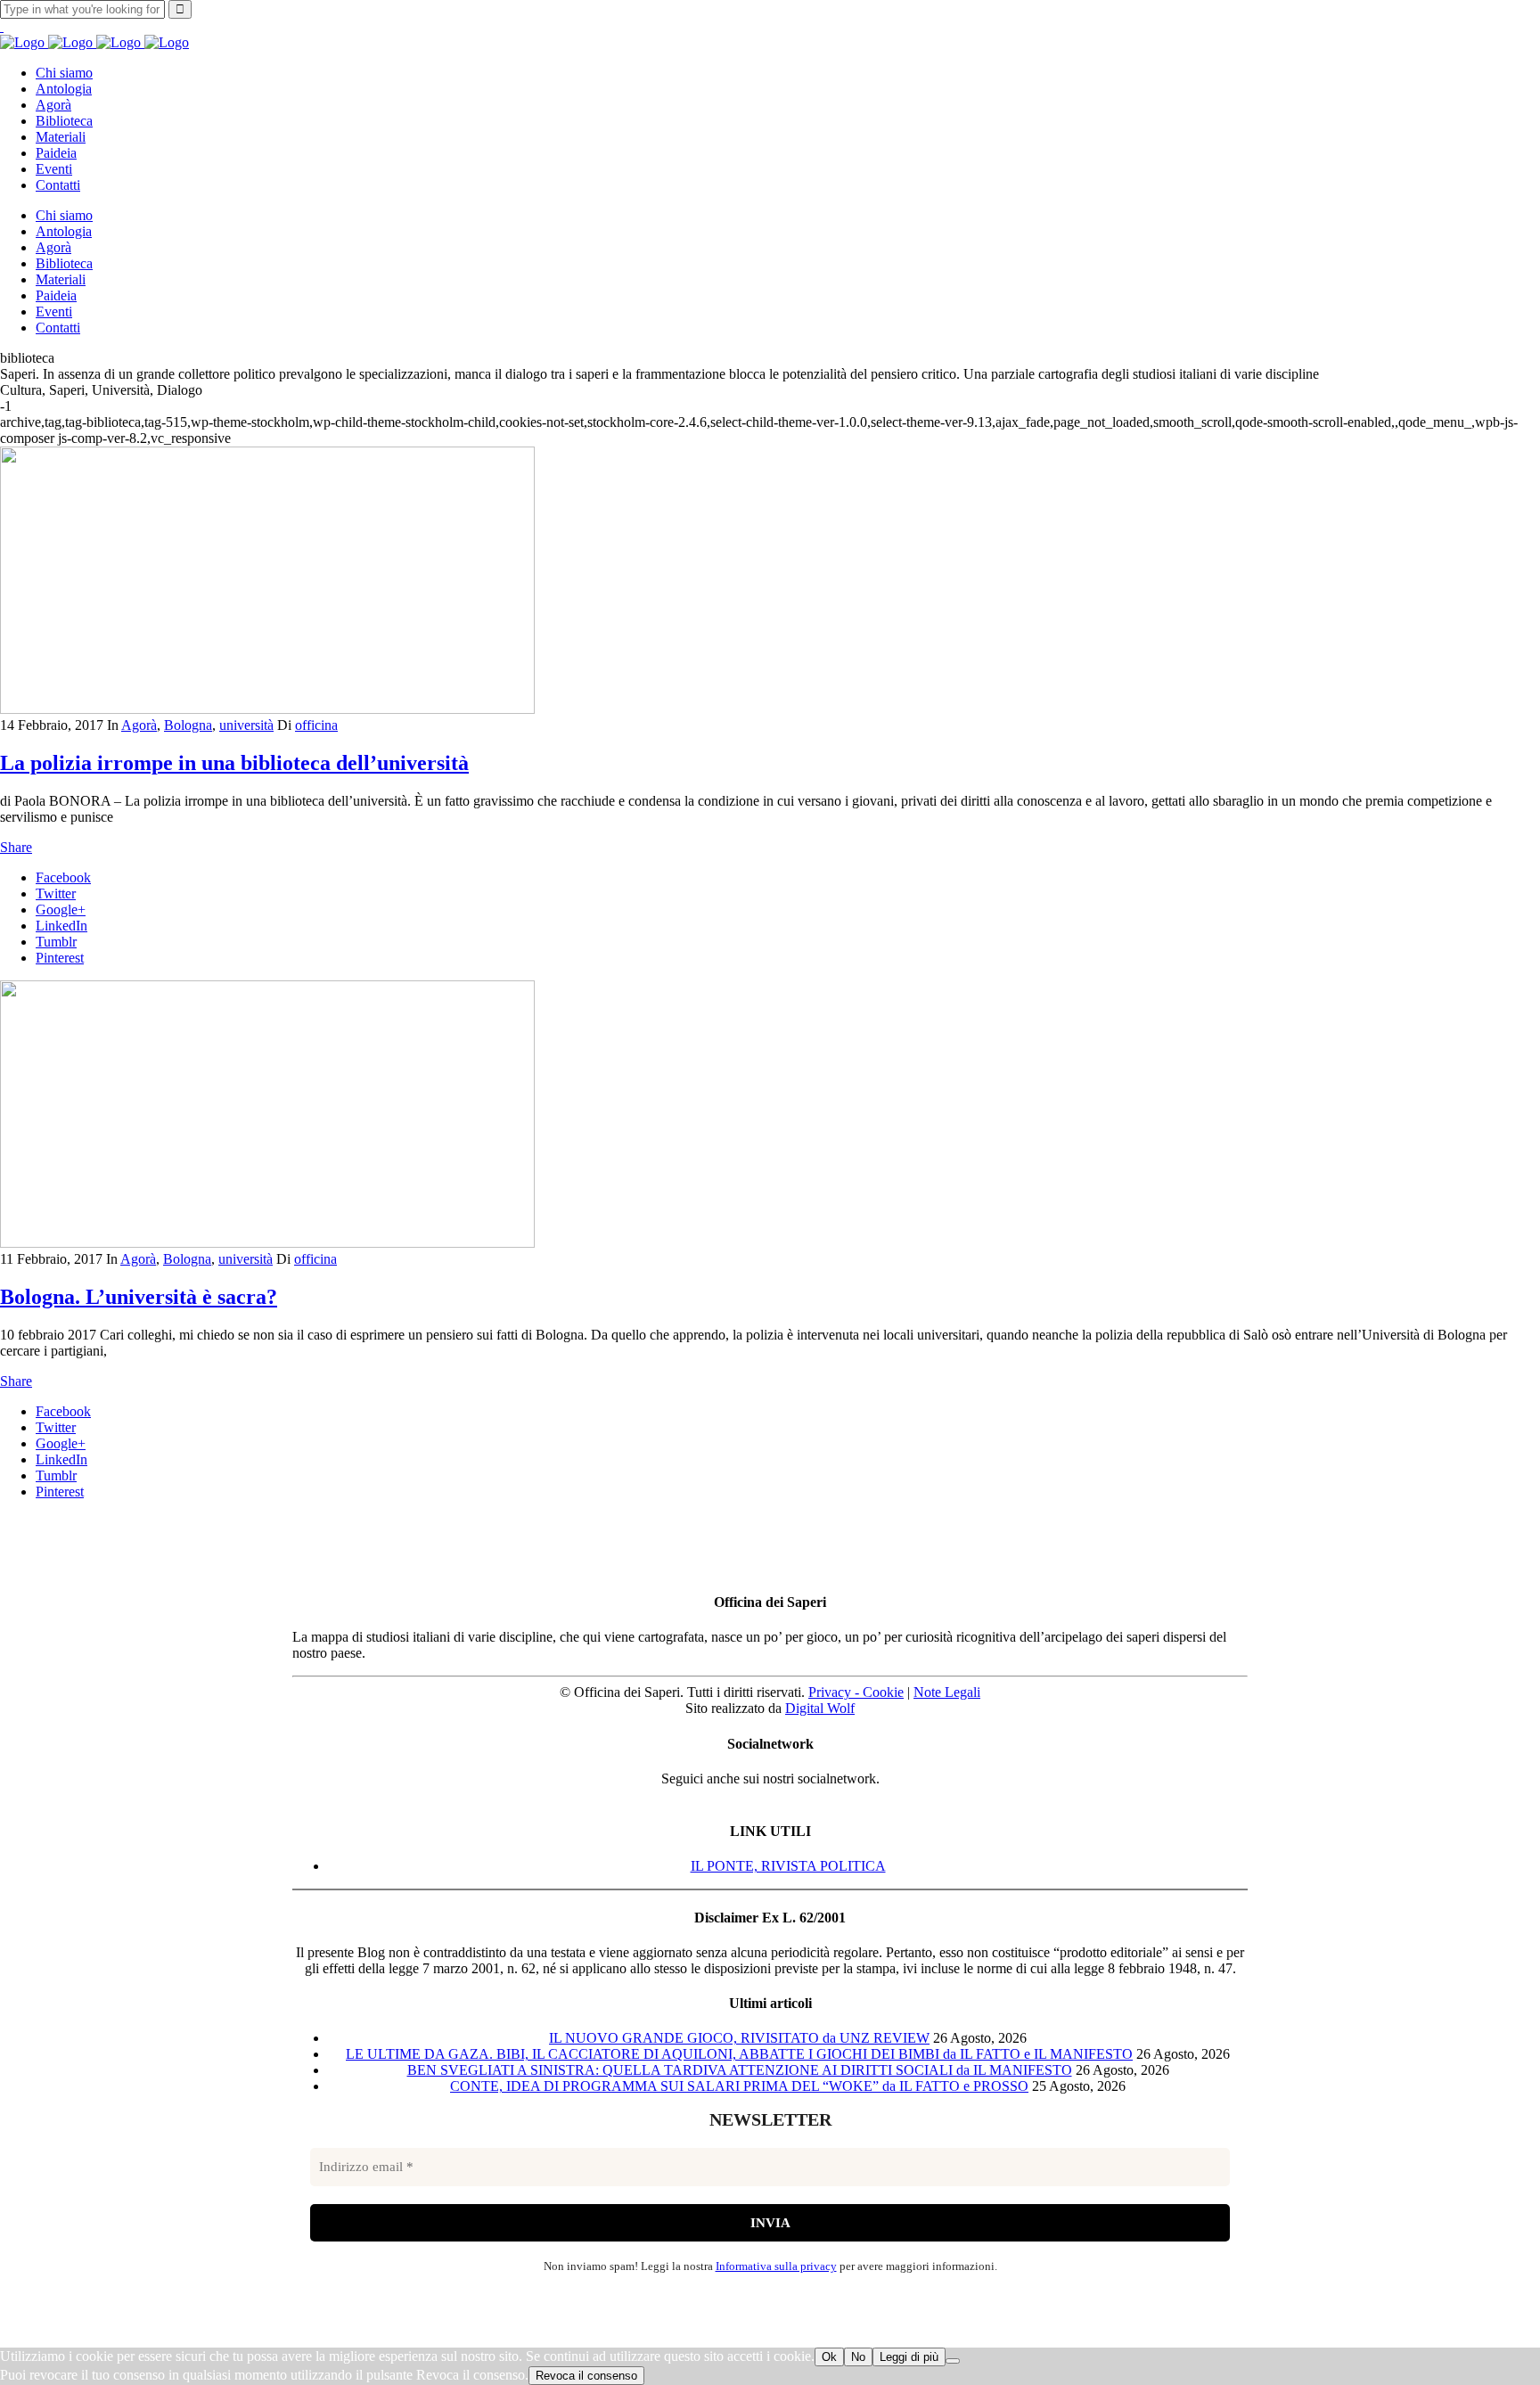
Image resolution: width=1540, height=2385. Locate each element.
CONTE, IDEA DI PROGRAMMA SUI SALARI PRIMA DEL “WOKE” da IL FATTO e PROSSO (739, 2086)
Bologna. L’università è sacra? (139, 1297)
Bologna (188, 725)
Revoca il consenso (586, 2376)
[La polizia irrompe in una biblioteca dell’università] (267, 709)
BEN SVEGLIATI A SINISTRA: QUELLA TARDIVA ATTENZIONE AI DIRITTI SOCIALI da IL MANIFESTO (740, 2070)
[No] (953, 2361)
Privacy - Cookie (856, 1692)
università (246, 725)
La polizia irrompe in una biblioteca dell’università (234, 763)
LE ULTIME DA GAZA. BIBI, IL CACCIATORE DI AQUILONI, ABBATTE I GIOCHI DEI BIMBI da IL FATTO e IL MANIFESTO (739, 2054)
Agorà (139, 725)
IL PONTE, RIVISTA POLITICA (788, 1866)
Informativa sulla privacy (776, 2266)
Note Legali (947, 1692)
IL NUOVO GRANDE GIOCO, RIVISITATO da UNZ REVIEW (739, 2038)
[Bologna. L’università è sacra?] (267, 1243)
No (858, 2357)
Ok (829, 2357)
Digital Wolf (820, 1708)
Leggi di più (909, 2357)
